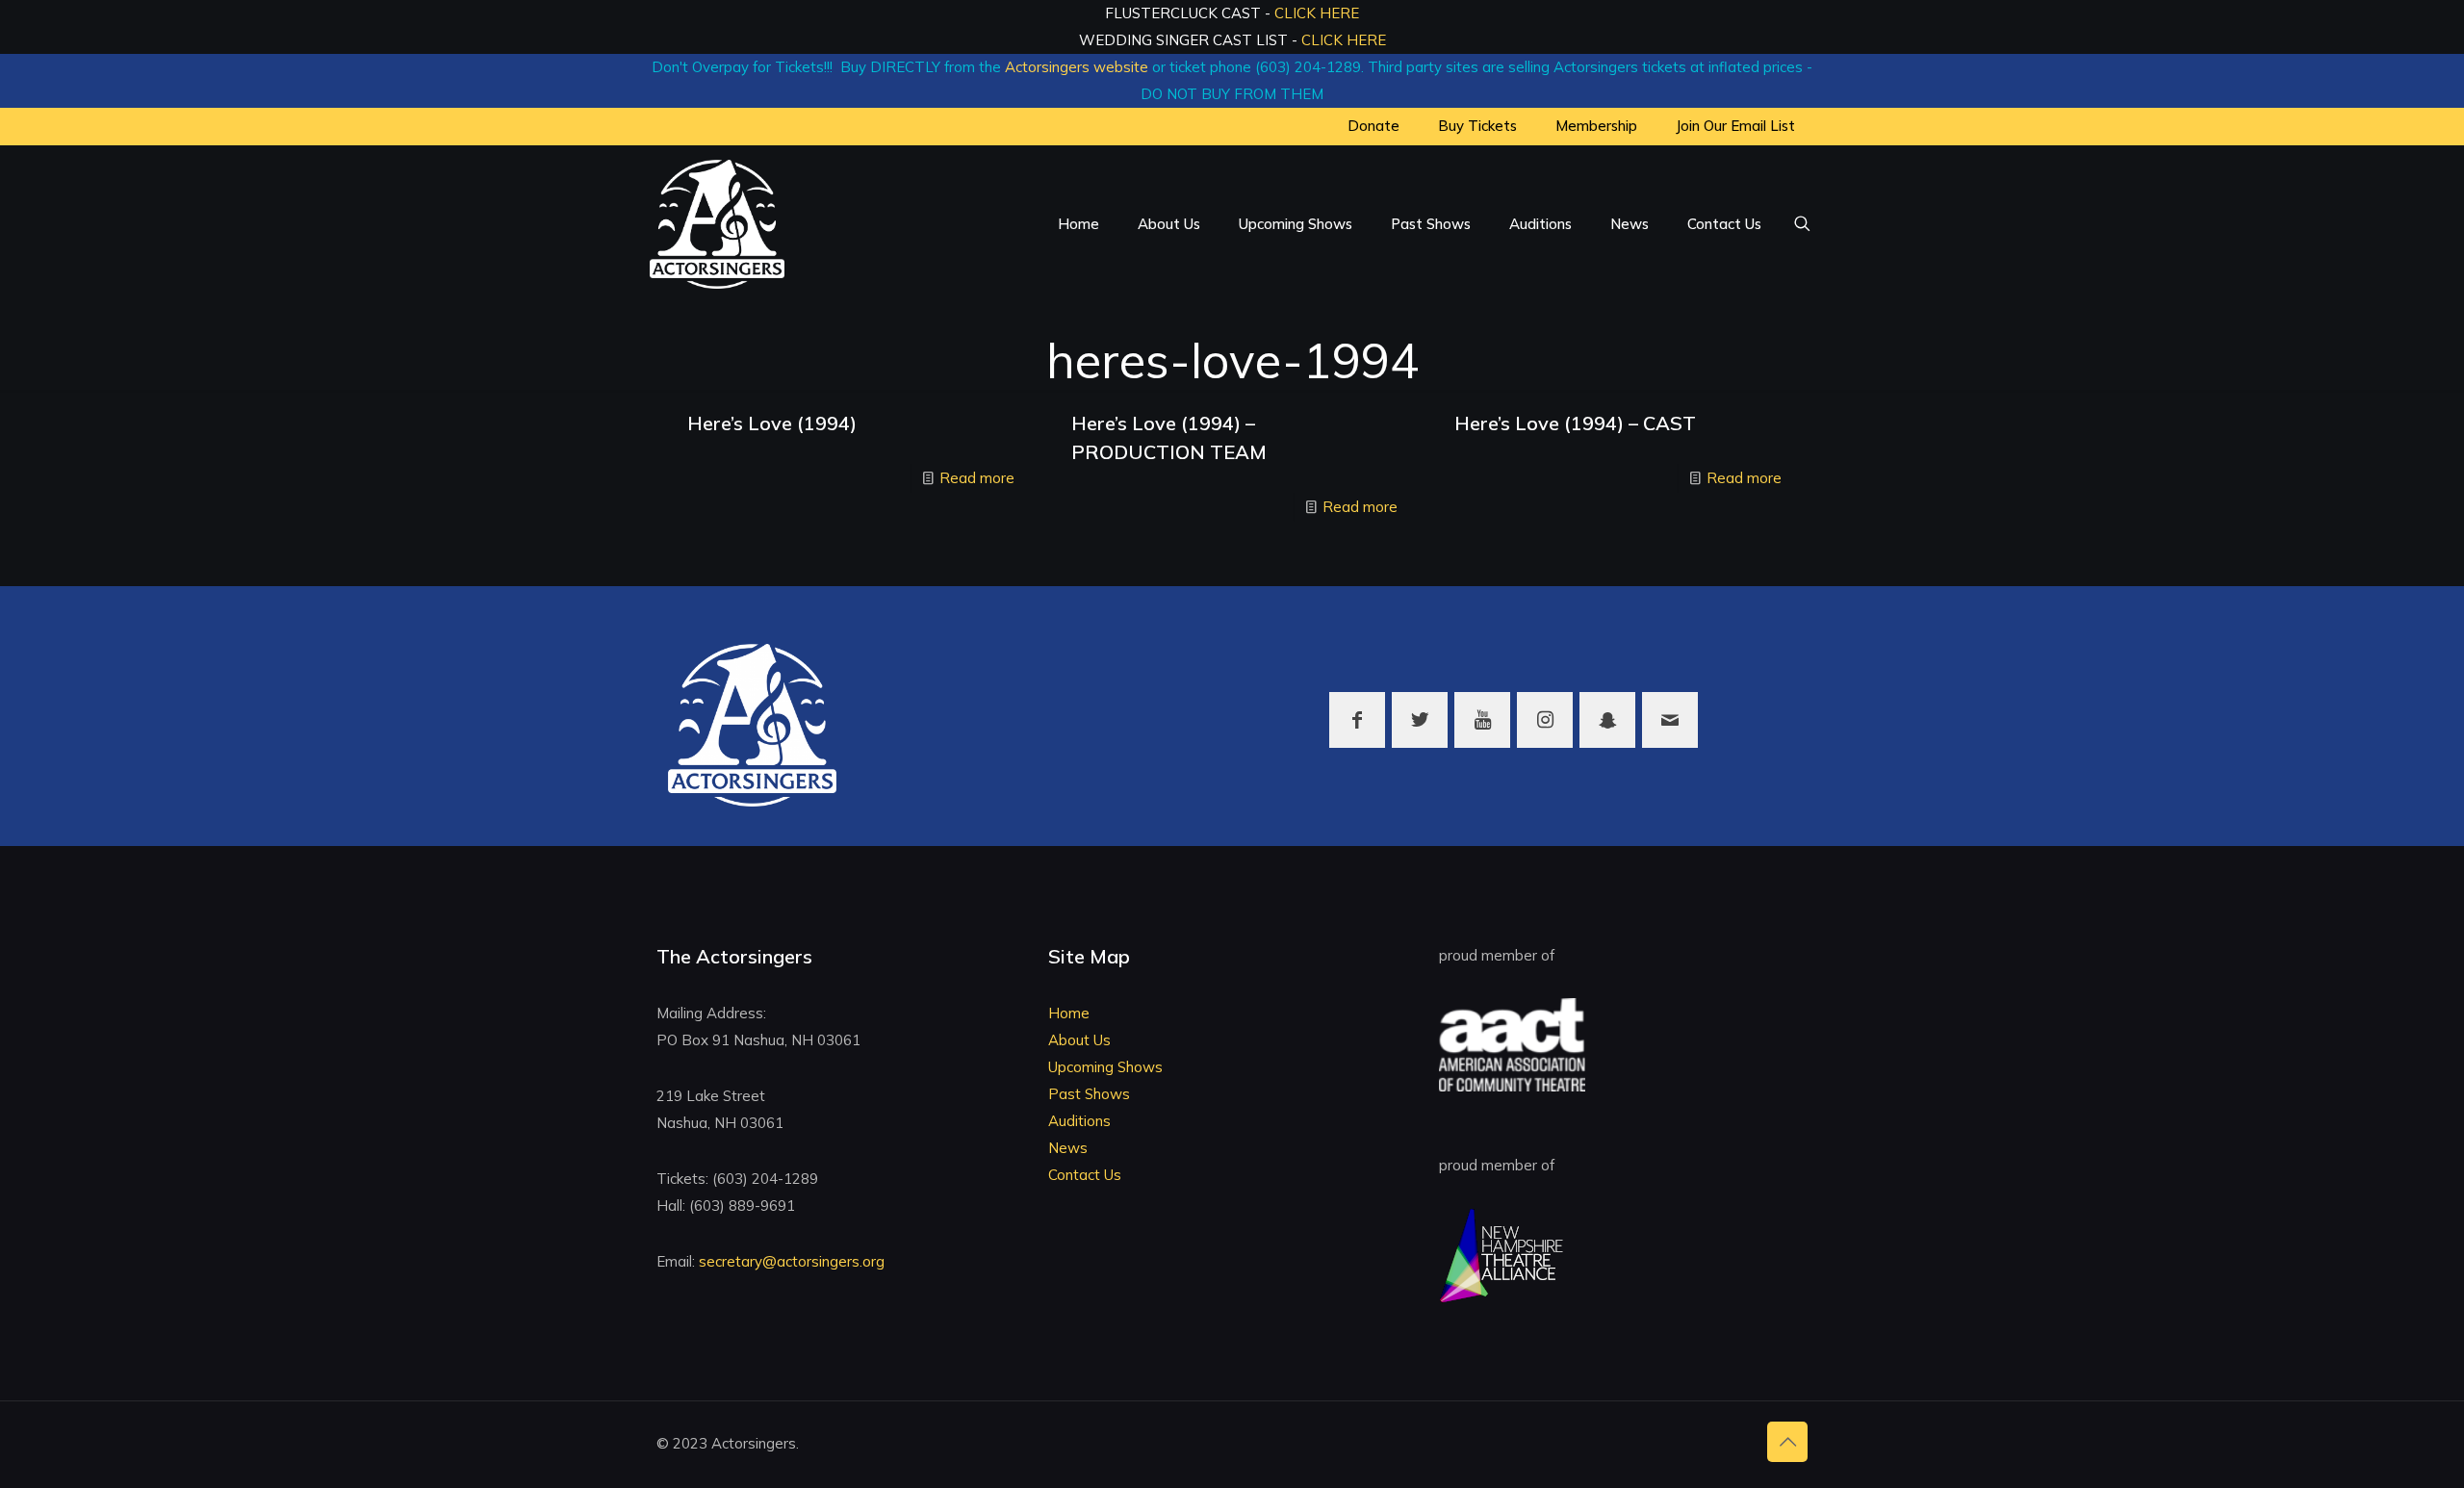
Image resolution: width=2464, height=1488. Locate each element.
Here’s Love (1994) (772, 423)
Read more (977, 478)
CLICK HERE (1317, 13)
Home (1069, 1013)
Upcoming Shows (1105, 1067)
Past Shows (1089, 1094)
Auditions (1079, 1121)
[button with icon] (1357, 720)
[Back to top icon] (1787, 1442)
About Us (1079, 1040)
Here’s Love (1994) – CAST (1575, 423)
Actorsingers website (1077, 67)
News (1068, 1148)
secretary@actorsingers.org (792, 1261)
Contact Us (1085, 1175)
